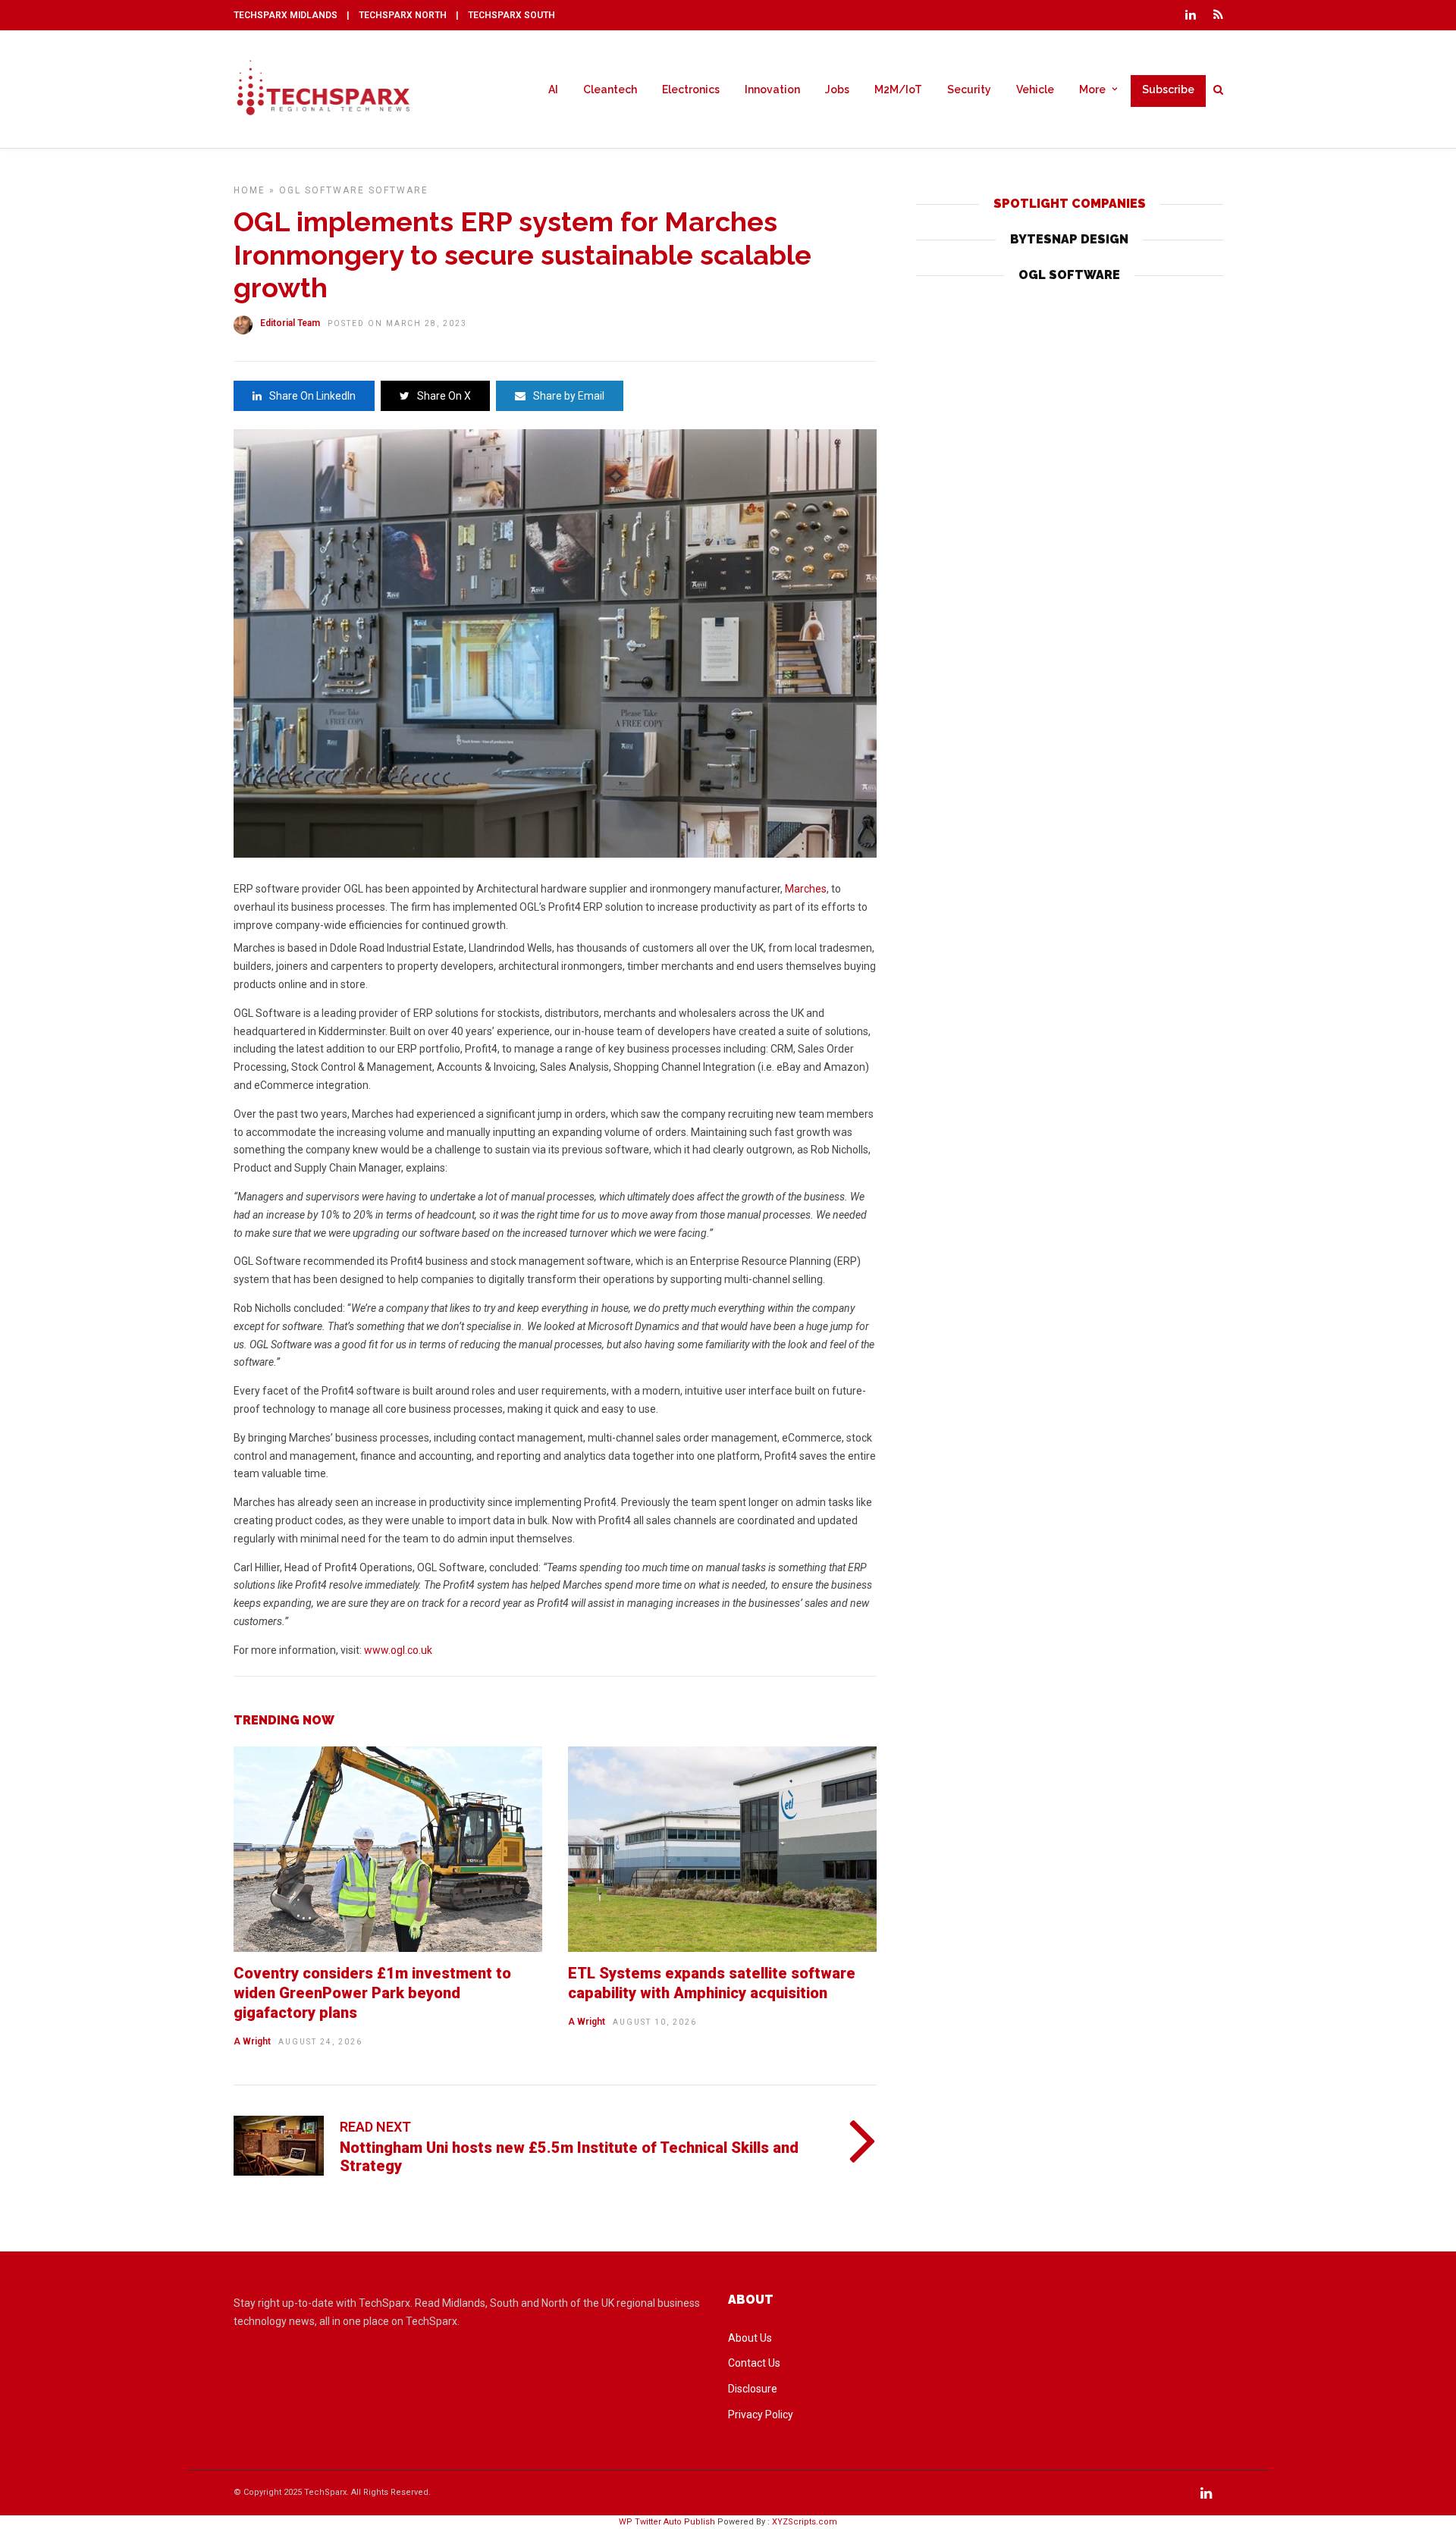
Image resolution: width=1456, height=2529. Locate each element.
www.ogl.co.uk (398, 1650)
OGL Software (322, 190)
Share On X (444, 396)
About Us (750, 2338)
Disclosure (753, 2389)
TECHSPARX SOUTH (511, 15)
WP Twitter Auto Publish (667, 2522)
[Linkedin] (1191, 15)
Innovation (772, 89)
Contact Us (754, 2363)
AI (553, 89)
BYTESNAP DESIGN (1069, 239)
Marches (806, 889)
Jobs (837, 89)
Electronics (691, 89)
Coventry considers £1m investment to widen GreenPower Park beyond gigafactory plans (372, 1993)
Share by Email (569, 396)
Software (399, 190)
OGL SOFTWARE (1069, 275)
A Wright (252, 2041)
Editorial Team (290, 323)
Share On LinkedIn (312, 396)
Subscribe (1168, 89)
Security (969, 89)
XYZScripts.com (805, 2522)
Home (249, 190)
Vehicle (1035, 89)
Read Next (375, 2127)
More (1092, 89)
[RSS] (1218, 15)
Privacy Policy (761, 2414)
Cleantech (610, 89)
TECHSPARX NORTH (403, 15)
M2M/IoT (898, 89)
